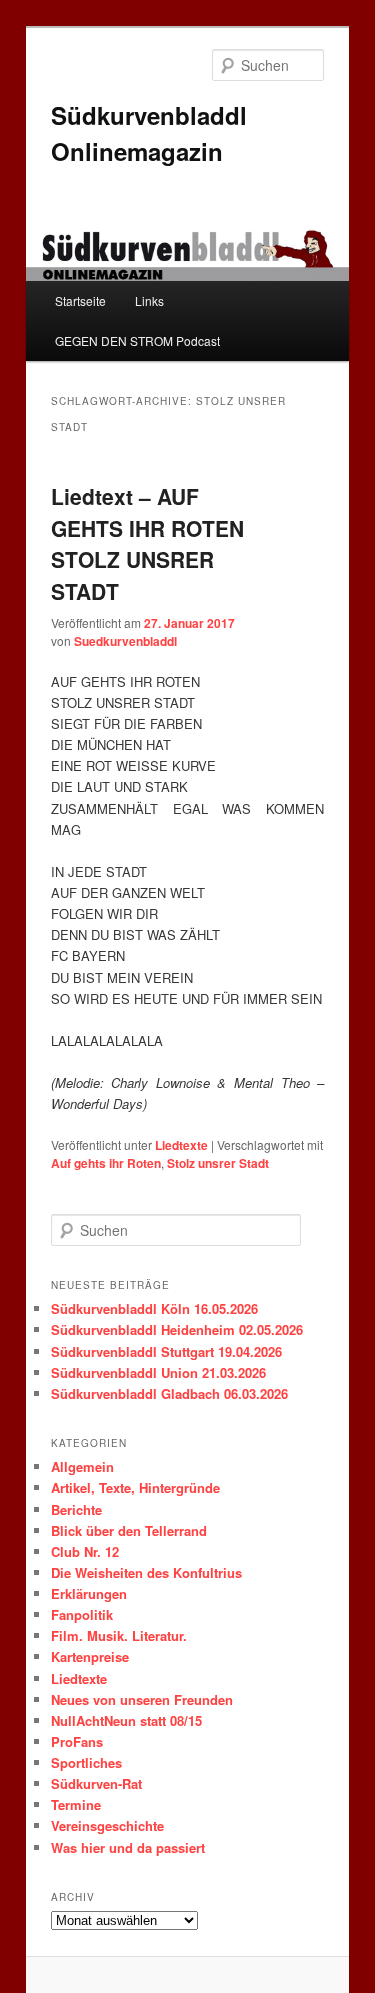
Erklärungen (89, 1593)
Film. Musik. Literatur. (119, 1635)
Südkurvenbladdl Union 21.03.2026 (158, 1372)
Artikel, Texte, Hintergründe (135, 1487)
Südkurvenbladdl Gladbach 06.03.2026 (169, 1393)
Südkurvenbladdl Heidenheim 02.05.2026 (177, 1329)
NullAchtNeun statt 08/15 (126, 1720)
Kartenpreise (90, 1656)
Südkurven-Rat (96, 1783)
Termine (76, 1804)
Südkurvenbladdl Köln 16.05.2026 (154, 1308)
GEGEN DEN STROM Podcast (137, 340)
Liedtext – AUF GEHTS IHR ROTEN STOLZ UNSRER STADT (147, 543)
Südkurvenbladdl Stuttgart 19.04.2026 (166, 1351)
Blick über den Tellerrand (129, 1530)
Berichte (76, 1509)
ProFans (77, 1741)
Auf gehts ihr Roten (106, 1163)
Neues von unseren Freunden (142, 1699)
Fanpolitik (82, 1614)
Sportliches (86, 1762)
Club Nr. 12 (85, 1551)
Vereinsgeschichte (107, 1825)
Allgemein (82, 1466)
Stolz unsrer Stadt (218, 1163)
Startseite (80, 300)
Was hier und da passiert (128, 1847)
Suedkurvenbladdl (125, 641)
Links (149, 300)
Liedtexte (181, 1145)
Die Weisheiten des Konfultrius (146, 1572)
